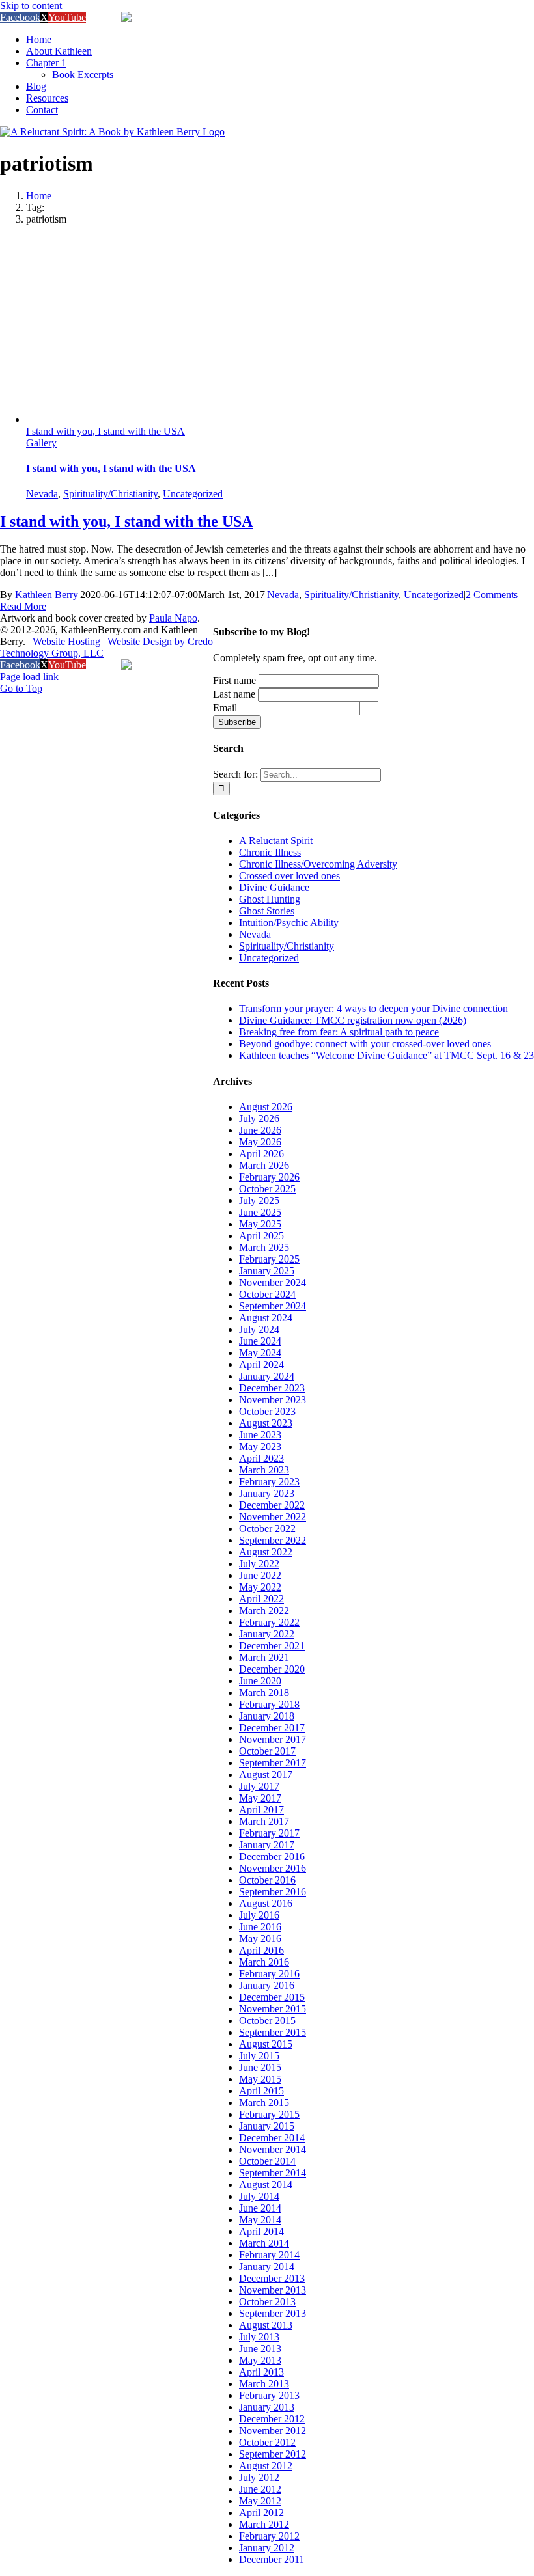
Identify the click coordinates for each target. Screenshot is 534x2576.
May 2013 (260, 2360)
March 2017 (264, 1821)
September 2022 (273, 1540)
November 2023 (273, 1400)
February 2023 (269, 1482)
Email (225, 708)
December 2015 (272, 1997)
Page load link (29, 677)
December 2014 (272, 2138)
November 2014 (273, 2149)
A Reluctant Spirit (276, 841)
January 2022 (267, 1634)
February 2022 (269, 1622)
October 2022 (267, 1528)
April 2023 (261, 1458)
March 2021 (264, 1657)
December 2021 (272, 1646)
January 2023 (267, 1493)
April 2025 (261, 1236)
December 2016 (272, 1857)
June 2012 (260, 2489)
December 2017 (272, 1728)
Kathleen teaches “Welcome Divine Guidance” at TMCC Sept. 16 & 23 (386, 1055)
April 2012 (261, 2513)
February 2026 (269, 1177)
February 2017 (269, 1833)
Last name (234, 694)
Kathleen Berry (47, 595)
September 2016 (273, 1892)
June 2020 (260, 1681)
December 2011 (272, 2559)
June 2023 (260, 1435)
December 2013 (272, 2278)
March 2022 (264, 1610)
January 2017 (267, 1845)
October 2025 (267, 1189)
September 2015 (273, 2032)
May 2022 (260, 1587)
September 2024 (273, 1306)
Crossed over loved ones (289, 876)
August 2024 (266, 1318)
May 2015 (260, 2079)
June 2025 (260, 1212)
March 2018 (264, 1692)
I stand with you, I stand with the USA (105, 431)
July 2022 (259, 1564)
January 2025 (267, 1271)
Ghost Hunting (270, 899)
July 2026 (259, 1118)
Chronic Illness (270, 852)
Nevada (42, 494)
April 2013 (261, 2372)
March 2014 (264, 2243)
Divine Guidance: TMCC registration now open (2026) (353, 1020)
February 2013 (269, 2395)
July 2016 (259, 1915)
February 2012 (269, 2536)
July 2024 (259, 1329)
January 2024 (267, 1376)
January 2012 (267, 2548)
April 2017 (261, 1810)
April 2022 (261, 1599)
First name (234, 680)
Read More (23, 606)
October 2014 (267, 2161)
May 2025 (260, 1224)
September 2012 (273, 2454)
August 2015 (266, 2044)
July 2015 (259, 2056)
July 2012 (259, 2477)
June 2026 (260, 1130)
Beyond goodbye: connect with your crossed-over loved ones (365, 1044)
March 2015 (264, 2103)
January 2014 (267, 2267)
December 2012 (272, 2419)
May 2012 (260, 2501)
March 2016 (264, 1962)
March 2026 (264, 1165)
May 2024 (260, 1353)
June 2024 (260, 1341)
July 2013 (259, 2337)
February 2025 (269, 1259)
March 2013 (264, 2384)
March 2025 (264, 1247)
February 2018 (269, 1704)
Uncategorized (193, 494)
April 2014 (261, 2231)
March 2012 (264, 2524)
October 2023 (267, 1411)
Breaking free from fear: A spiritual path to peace (339, 1032)
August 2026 (266, 1107)
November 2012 (273, 2431)
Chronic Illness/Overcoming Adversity (318, 864)
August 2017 (266, 1774)
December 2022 (272, 1505)
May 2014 (260, 2220)
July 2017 (259, 1786)
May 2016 (260, 1939)
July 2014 (259, 2196)
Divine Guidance (274, 887)
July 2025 (259, 1200)
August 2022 (266, 1552)
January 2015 (267, 2126)
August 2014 (266, 2185)
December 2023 (272, 1388)
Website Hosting (66, 641)
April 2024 (261, 1364)
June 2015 (260, 2067)
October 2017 (267, 1751)
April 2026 (261, 1154)
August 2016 (266, 1903)
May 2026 (260, 1142)
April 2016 (261, 1950)
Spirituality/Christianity (110, 494)
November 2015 (273, 2009)
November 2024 (273, 1282)
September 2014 (273, 2173)
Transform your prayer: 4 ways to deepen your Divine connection (373, 1008)
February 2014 (269, 2255)
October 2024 (267, 1294)
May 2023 (260, 1446)
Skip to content (31, 6)
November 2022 (273, 1517)
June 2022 (260, 1575)
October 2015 (267, 2021)
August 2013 (266, 2325)
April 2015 (261, 2091)
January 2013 (267, 2407)
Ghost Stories (267, 911)
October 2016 (267, 1880)
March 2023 (264, 1470)
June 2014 (260, 2208)
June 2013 (260, 2349)
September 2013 (273, 2313)
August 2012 (266, 2466)
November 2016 (273, 1868)
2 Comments (492, 595)
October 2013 (267, 2302)
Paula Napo (173, 618)
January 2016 (267, 1985)
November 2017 (273, 1739)
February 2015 (269, 2114)
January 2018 (267, 1716)
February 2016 (269, 1974)
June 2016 (260, 1927)
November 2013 (273, 2290)
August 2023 (266, 1423)
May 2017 (260, 1798)
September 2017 (273, 1763)
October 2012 (267, 2442)
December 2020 (272, 1669)
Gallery (41, 443)
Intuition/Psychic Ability (289, 923)
